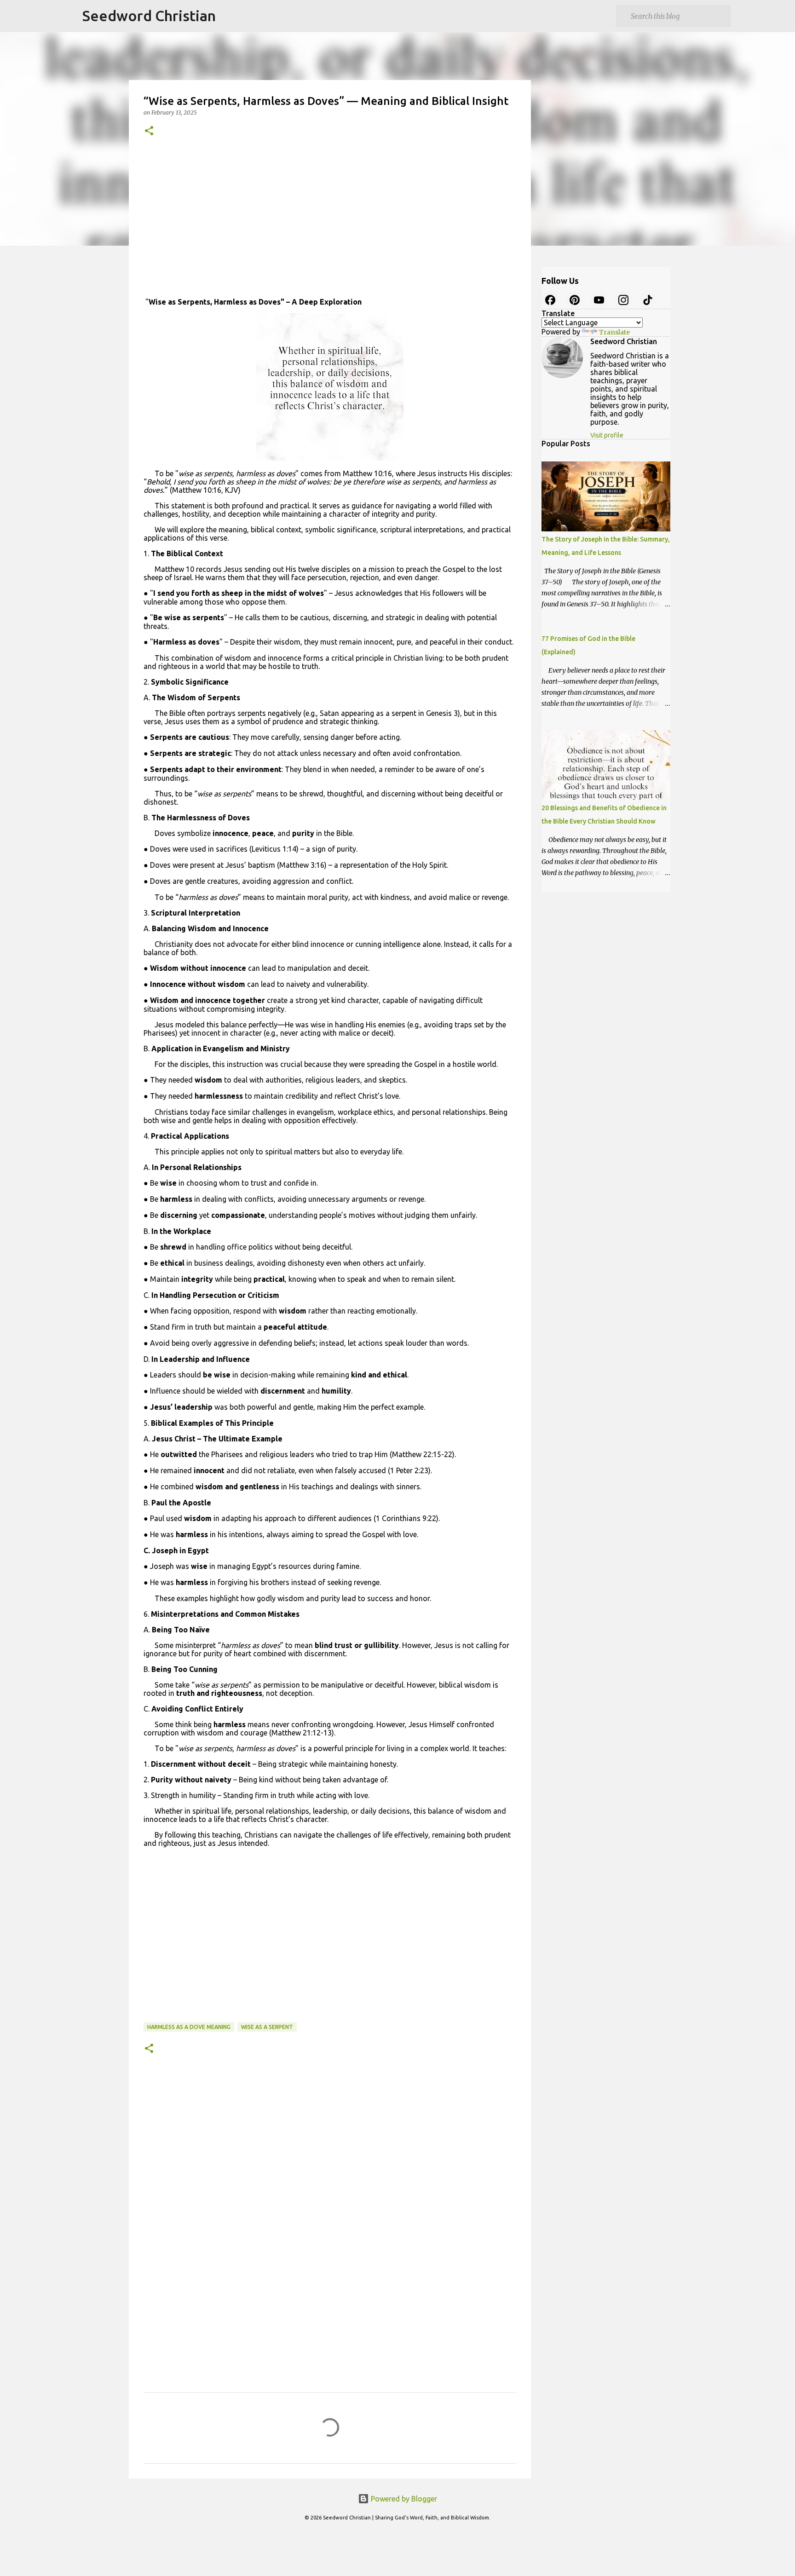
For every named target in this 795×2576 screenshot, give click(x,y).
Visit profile (607, 435)
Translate (614, 332)
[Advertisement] (330, 220)
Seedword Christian (149, 16)
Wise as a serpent (267, 2027)
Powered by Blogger (403, 2499)
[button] (149, 131)
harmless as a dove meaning (189, 2027)
